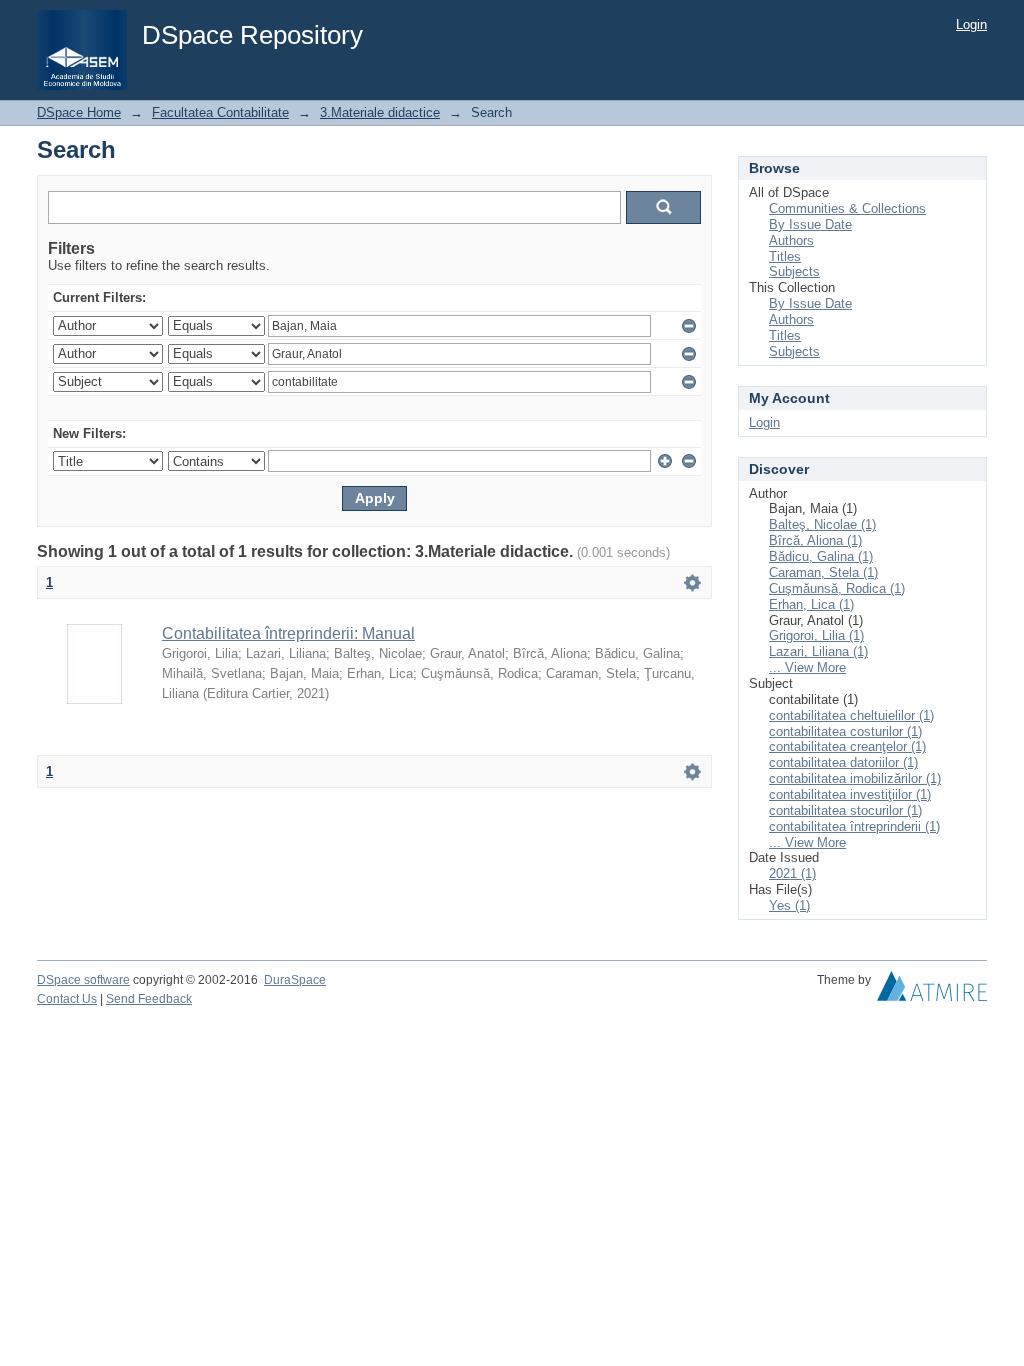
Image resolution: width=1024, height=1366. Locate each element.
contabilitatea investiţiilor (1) (850, 794)
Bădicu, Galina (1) (821, 556)
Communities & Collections (847, 208)
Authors (791, 240)
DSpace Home (79, 112)
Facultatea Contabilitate (220, 112)
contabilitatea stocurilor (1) (845, 810)
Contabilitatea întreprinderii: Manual (288, 633)
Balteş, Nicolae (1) (822, 524)
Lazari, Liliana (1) (818, 651)
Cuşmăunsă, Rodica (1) (837, 588)
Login (971, 24)
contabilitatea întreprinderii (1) (854, 826)
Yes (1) (789, 905)
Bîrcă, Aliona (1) (815, 540)
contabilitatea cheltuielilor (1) (851, 715)
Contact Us (67, 999)
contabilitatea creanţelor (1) (847, 746)
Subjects (794, 271)
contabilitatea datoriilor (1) (843, 762)
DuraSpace (295, 980)
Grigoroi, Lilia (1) (816, 635)
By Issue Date (810, 224)
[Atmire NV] (932, 991)
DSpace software (83, 980)
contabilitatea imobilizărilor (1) (855, 778)
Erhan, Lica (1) (811, 604)
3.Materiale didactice (380, 112)
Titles (785, 256)
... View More (807, 667)
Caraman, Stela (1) (823, 572)
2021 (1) (792, 873)
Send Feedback (149, 999)
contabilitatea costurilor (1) (845, 731)
